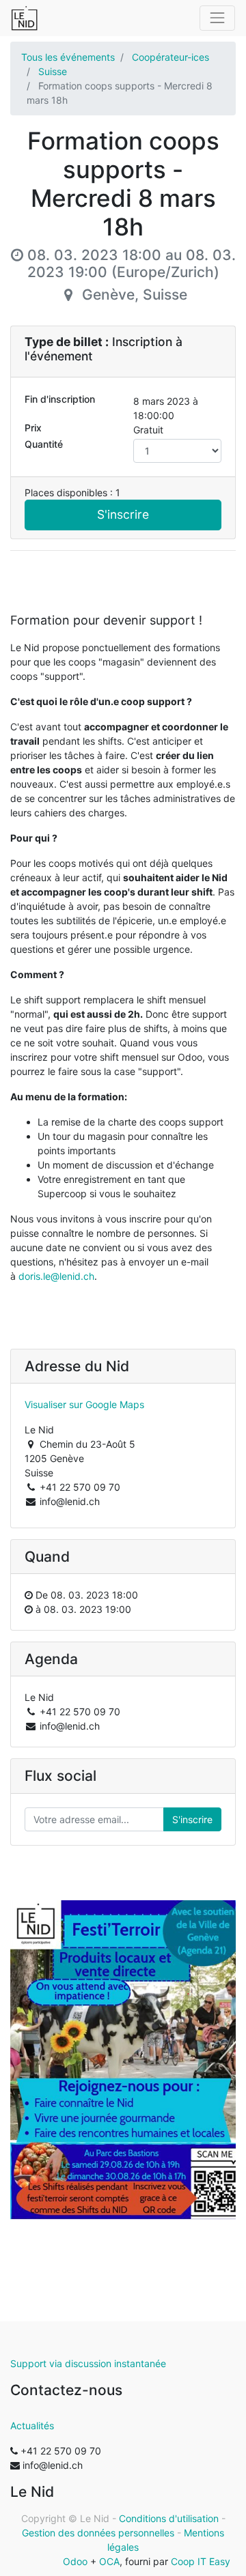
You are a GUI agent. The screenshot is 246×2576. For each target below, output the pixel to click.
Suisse (53, 71)
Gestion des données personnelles (98, 2533)
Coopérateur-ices (170, 57)
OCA (109, 2561)
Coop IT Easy (201, 2561)
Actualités (32, 2425)
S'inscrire (123, 514)
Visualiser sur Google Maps (84, 1404)
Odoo (75, 2561)
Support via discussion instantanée (88, 2363)
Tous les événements (68, 57)
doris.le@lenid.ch (56, 1276)
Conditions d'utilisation (169, 2518)
